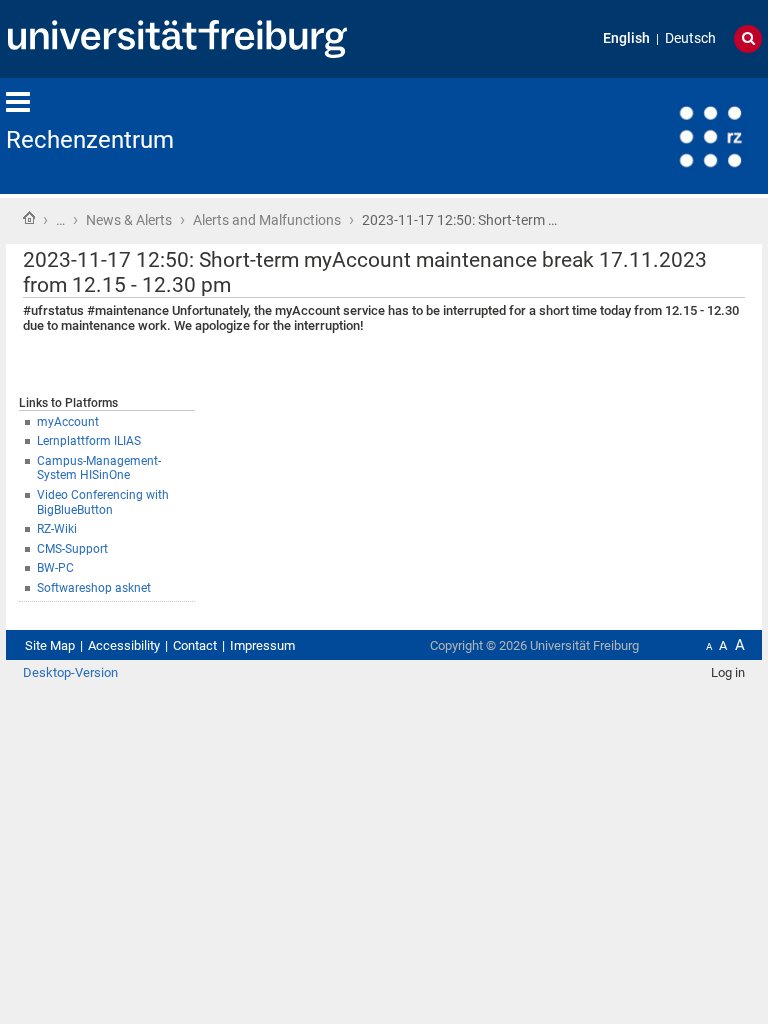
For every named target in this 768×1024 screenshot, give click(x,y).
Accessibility (124, 645)
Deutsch (690, 38)
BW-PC (55, 568)
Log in (728, 672)
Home (29, 218)
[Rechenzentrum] (664, 134)
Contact (195, 645)
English (626, 38)
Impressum (262, 645)
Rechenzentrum (90, 140)
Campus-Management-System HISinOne (99, 468)
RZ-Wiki (57, 529)
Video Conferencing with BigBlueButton (103, 502)
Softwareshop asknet (94, 588)
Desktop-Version (70, 672)
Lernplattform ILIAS (89, 441)
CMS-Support (72, 549)
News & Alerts (129, 220)
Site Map (50, 645)
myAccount (68, 422)
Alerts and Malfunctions (267, 220)
